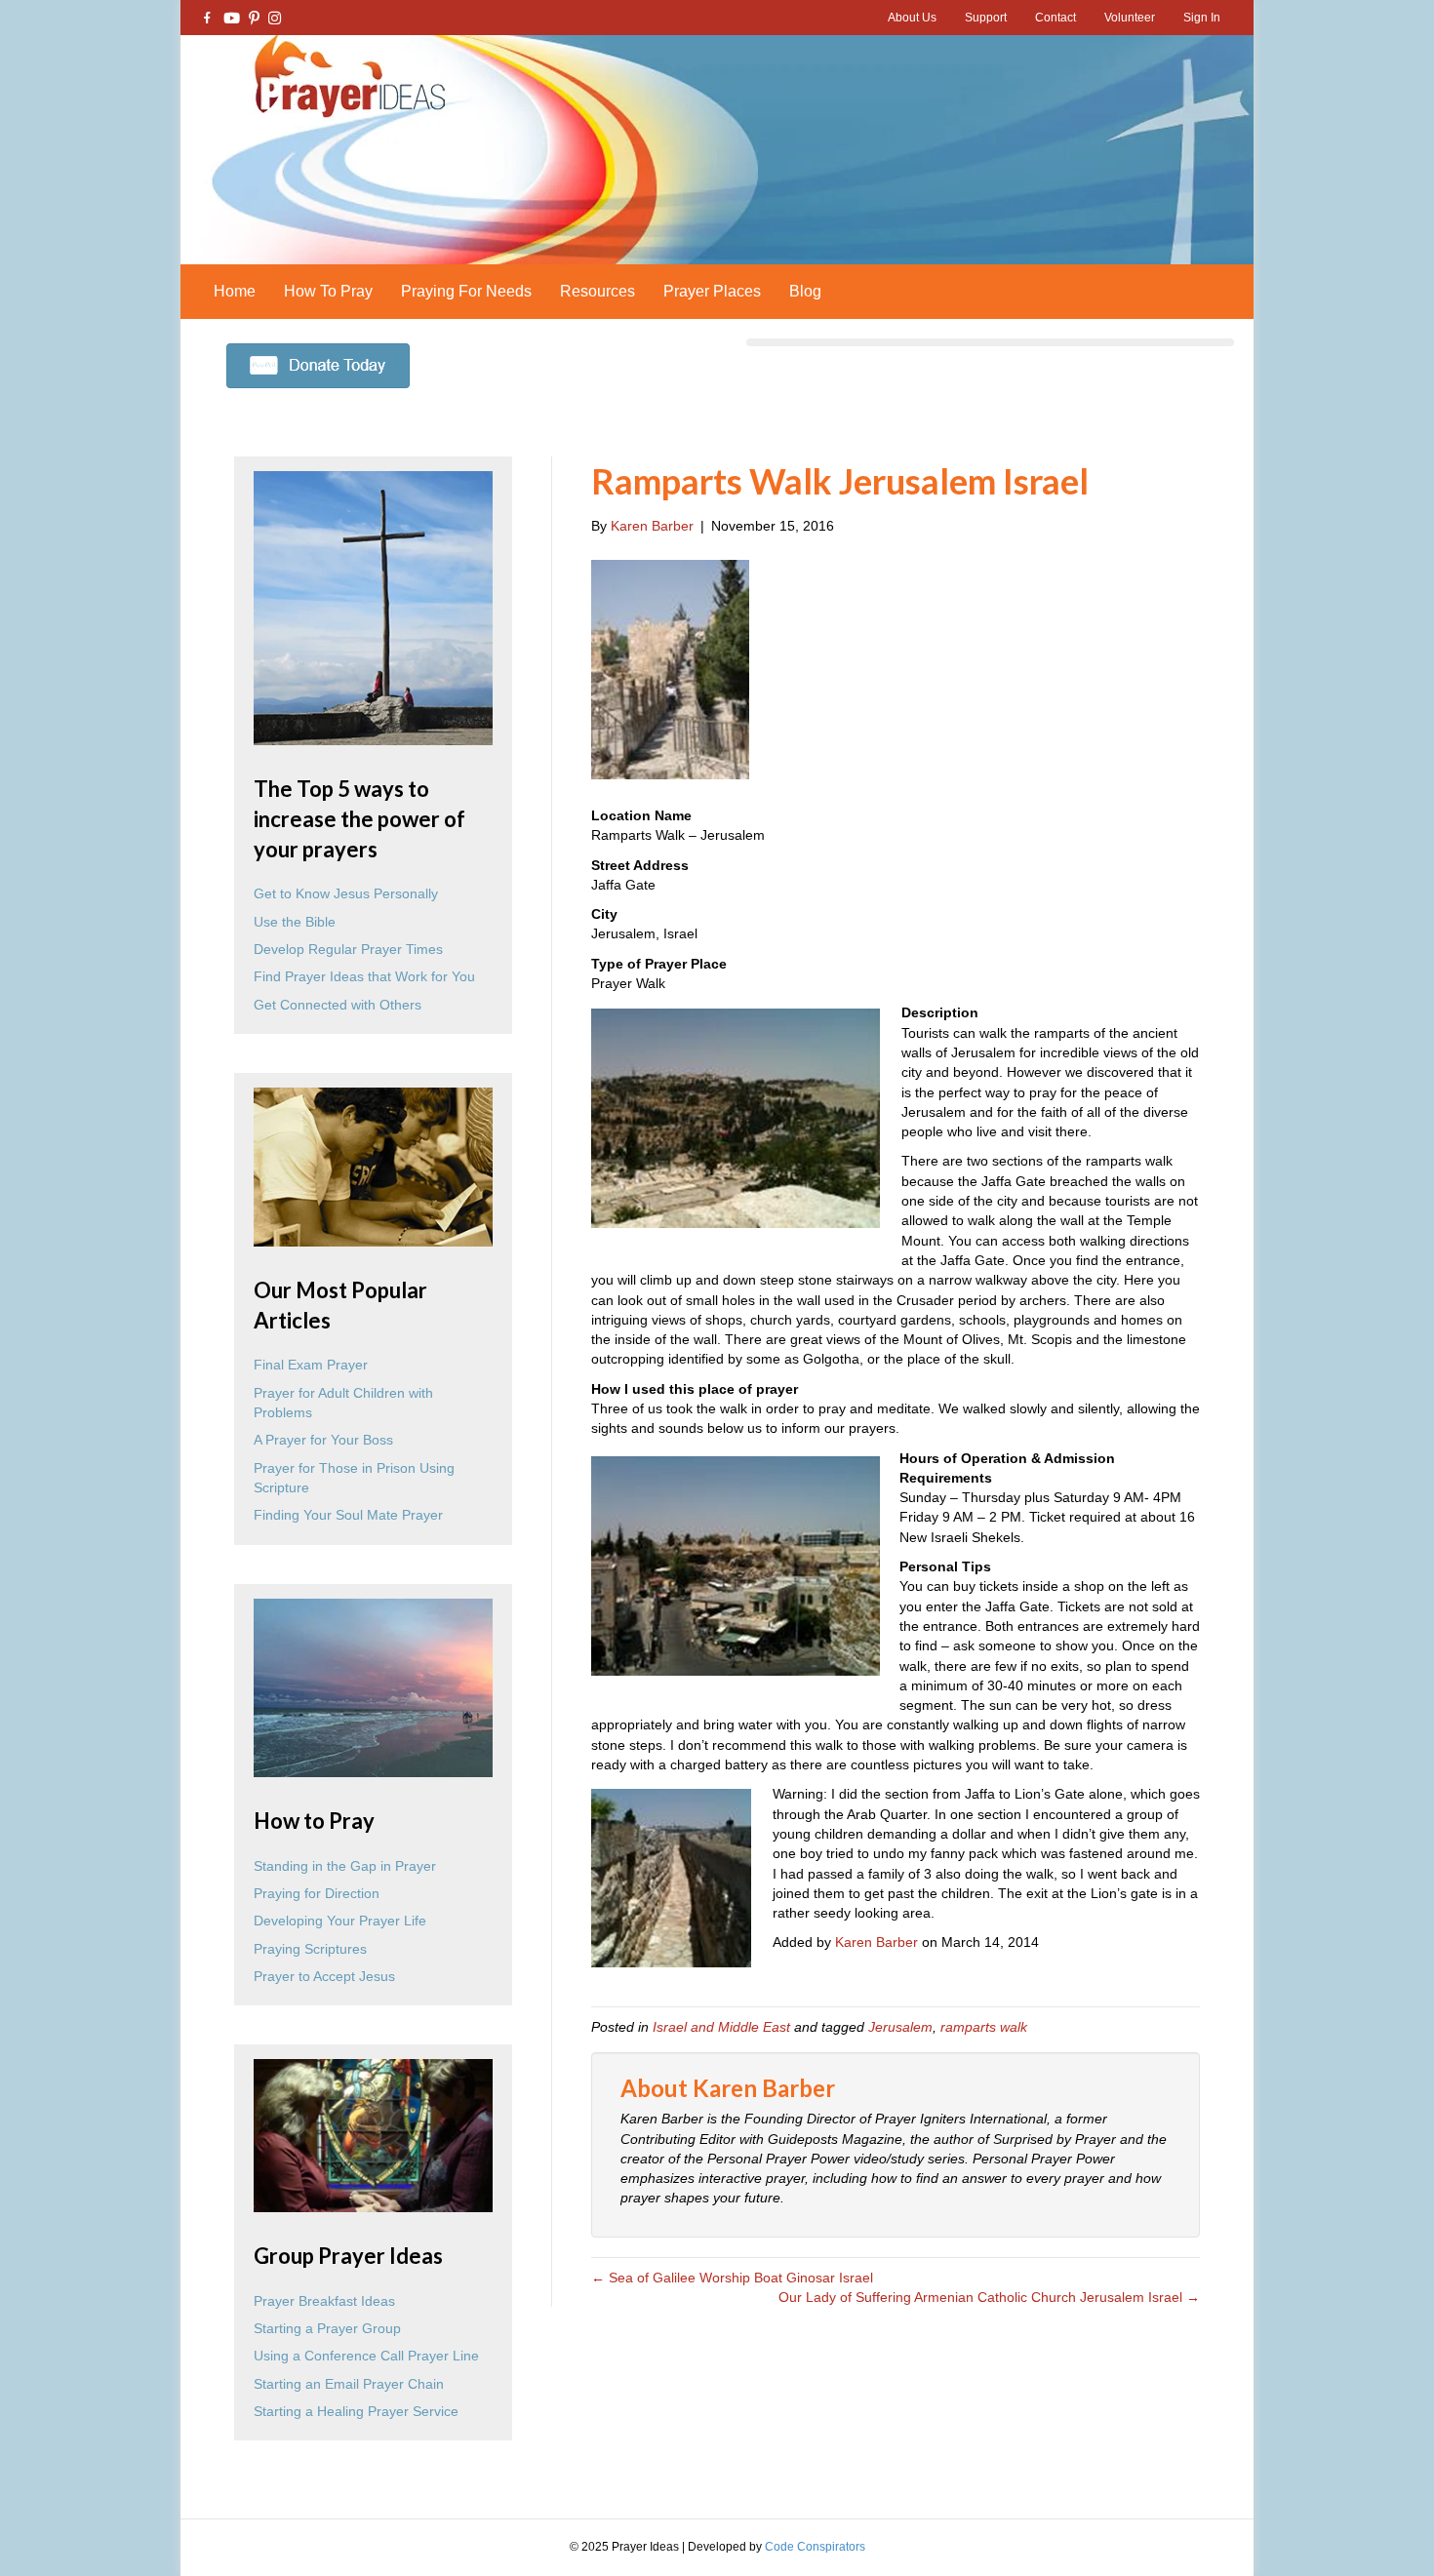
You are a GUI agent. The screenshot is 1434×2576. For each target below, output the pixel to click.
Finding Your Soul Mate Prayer (348, 1515)
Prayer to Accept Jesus (324, 1976)
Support (986, 18)
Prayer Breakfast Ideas (324, 2301)
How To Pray (328, 291)
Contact (1056, 18)
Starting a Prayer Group (327, 2328)
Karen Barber (876, 1942)
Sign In (1202, 18)
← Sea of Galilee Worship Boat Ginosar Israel (732, 2278)
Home (235, 291)
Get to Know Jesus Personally (346, 893)
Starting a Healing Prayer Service (356, 2411)
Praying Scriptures (310, 1949)
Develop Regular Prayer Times (348, 949)
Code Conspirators (815, 2547)
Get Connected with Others (338, 1005)
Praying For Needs (466, 291)
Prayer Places (712, 291)
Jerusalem (900, 2027)
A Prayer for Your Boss (323, 1440)
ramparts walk (984, 2027)
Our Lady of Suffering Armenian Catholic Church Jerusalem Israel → (989, 2297)
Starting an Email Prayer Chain (349, 2384)
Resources (597, 291)
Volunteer (1130, 18)
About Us (912, 18)
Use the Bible (295, 922)
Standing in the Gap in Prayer (345, 1866)
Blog (805, 291)
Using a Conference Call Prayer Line (366, 2356)
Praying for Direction (317, 1893)
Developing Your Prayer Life (340, 1921)
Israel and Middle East (721, 2027)
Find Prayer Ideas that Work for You (364, 976)
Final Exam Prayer (311, 1365)
